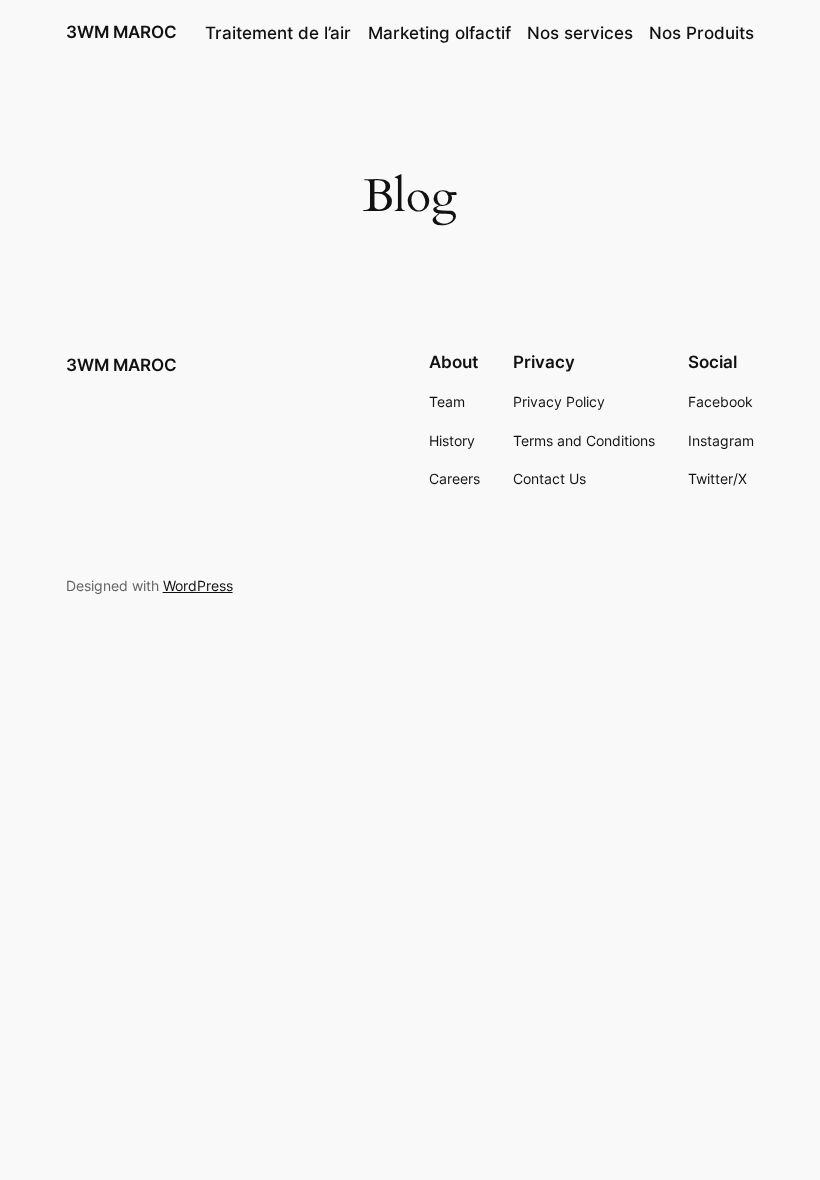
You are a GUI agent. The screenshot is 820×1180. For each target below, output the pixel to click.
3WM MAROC (121, 32)
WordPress (198, 585)
